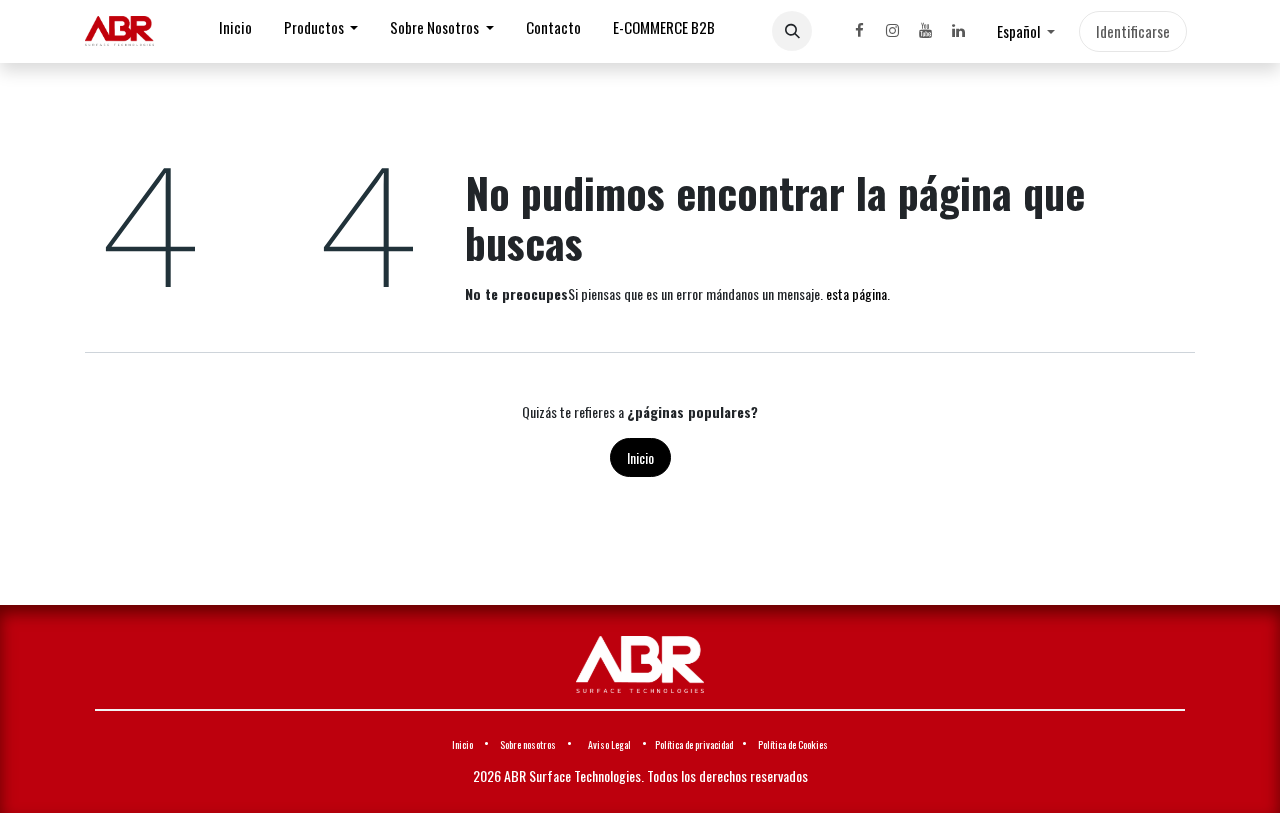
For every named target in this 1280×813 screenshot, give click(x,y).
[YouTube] (925, 31)
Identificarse (1133, 31)
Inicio (640, 457)
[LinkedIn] (958, 31)
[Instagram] (892, 31)
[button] (792, 31)
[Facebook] (859, 31)
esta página (856, 293)
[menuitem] (235, 31)
